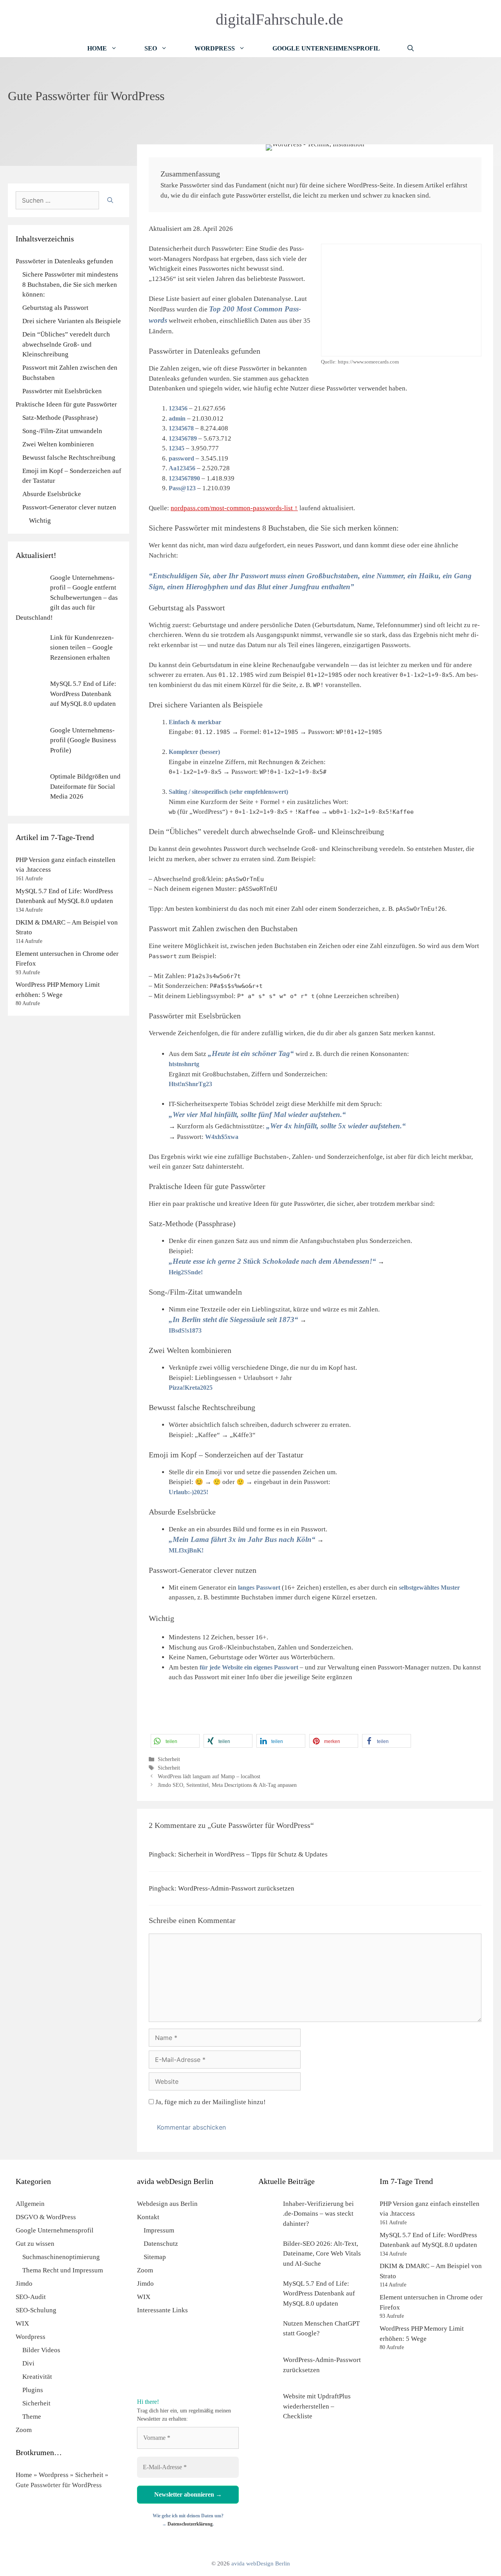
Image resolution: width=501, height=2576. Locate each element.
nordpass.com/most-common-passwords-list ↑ (234, 508)
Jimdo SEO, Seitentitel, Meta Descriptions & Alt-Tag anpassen (227, 1785)
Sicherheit (169, 1759)
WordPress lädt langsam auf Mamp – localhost (209, 1776)
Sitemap (155, 2257)
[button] (175, 1741)
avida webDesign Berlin (261, 2563)
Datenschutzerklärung (190, 2524)
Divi (28, 2363)
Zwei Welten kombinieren (58, 444)
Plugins (33, 2390)
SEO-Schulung (36, 2310)
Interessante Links (162, 2310)
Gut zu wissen (35, 2244)
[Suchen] (110, 200)
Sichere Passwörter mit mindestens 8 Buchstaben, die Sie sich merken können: (70, 284)
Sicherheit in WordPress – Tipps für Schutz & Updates (253, 1854)
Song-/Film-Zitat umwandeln (62, 431)
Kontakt (148, 2217)
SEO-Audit (31, 2297)
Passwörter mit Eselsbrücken (62, 391)
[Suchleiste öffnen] (411, 48)
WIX (22, 2323)
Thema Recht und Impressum (63, 2270)
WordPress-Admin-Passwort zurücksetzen (236, 1888)
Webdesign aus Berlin (167, 2204)
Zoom (24, 2430)
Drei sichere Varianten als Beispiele (72, 321)
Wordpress (31, 2337)
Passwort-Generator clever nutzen (69, 507)
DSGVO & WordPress (46, 2217)
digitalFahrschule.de (279, 19)
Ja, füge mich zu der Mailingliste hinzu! (210, 2102)
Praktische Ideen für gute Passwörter (66, 404)
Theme (32, 2417)
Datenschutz (161, 2244)
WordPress (215, 48)
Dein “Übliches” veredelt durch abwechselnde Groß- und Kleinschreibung (66, 344)
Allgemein (30, 2204)
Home (97, 48)
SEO (151, 48)
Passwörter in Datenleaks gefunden (64, 261)
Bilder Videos (41, 2350)
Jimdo (24, 2284)
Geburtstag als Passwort (55, 308)
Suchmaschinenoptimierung (61, 2257)
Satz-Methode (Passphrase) (60, 418)
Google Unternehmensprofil (326, 48)
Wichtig (40, 521)
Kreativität (37, 2377)
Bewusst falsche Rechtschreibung (69, 458)
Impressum (159, 2230)
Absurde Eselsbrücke (52, 494)
